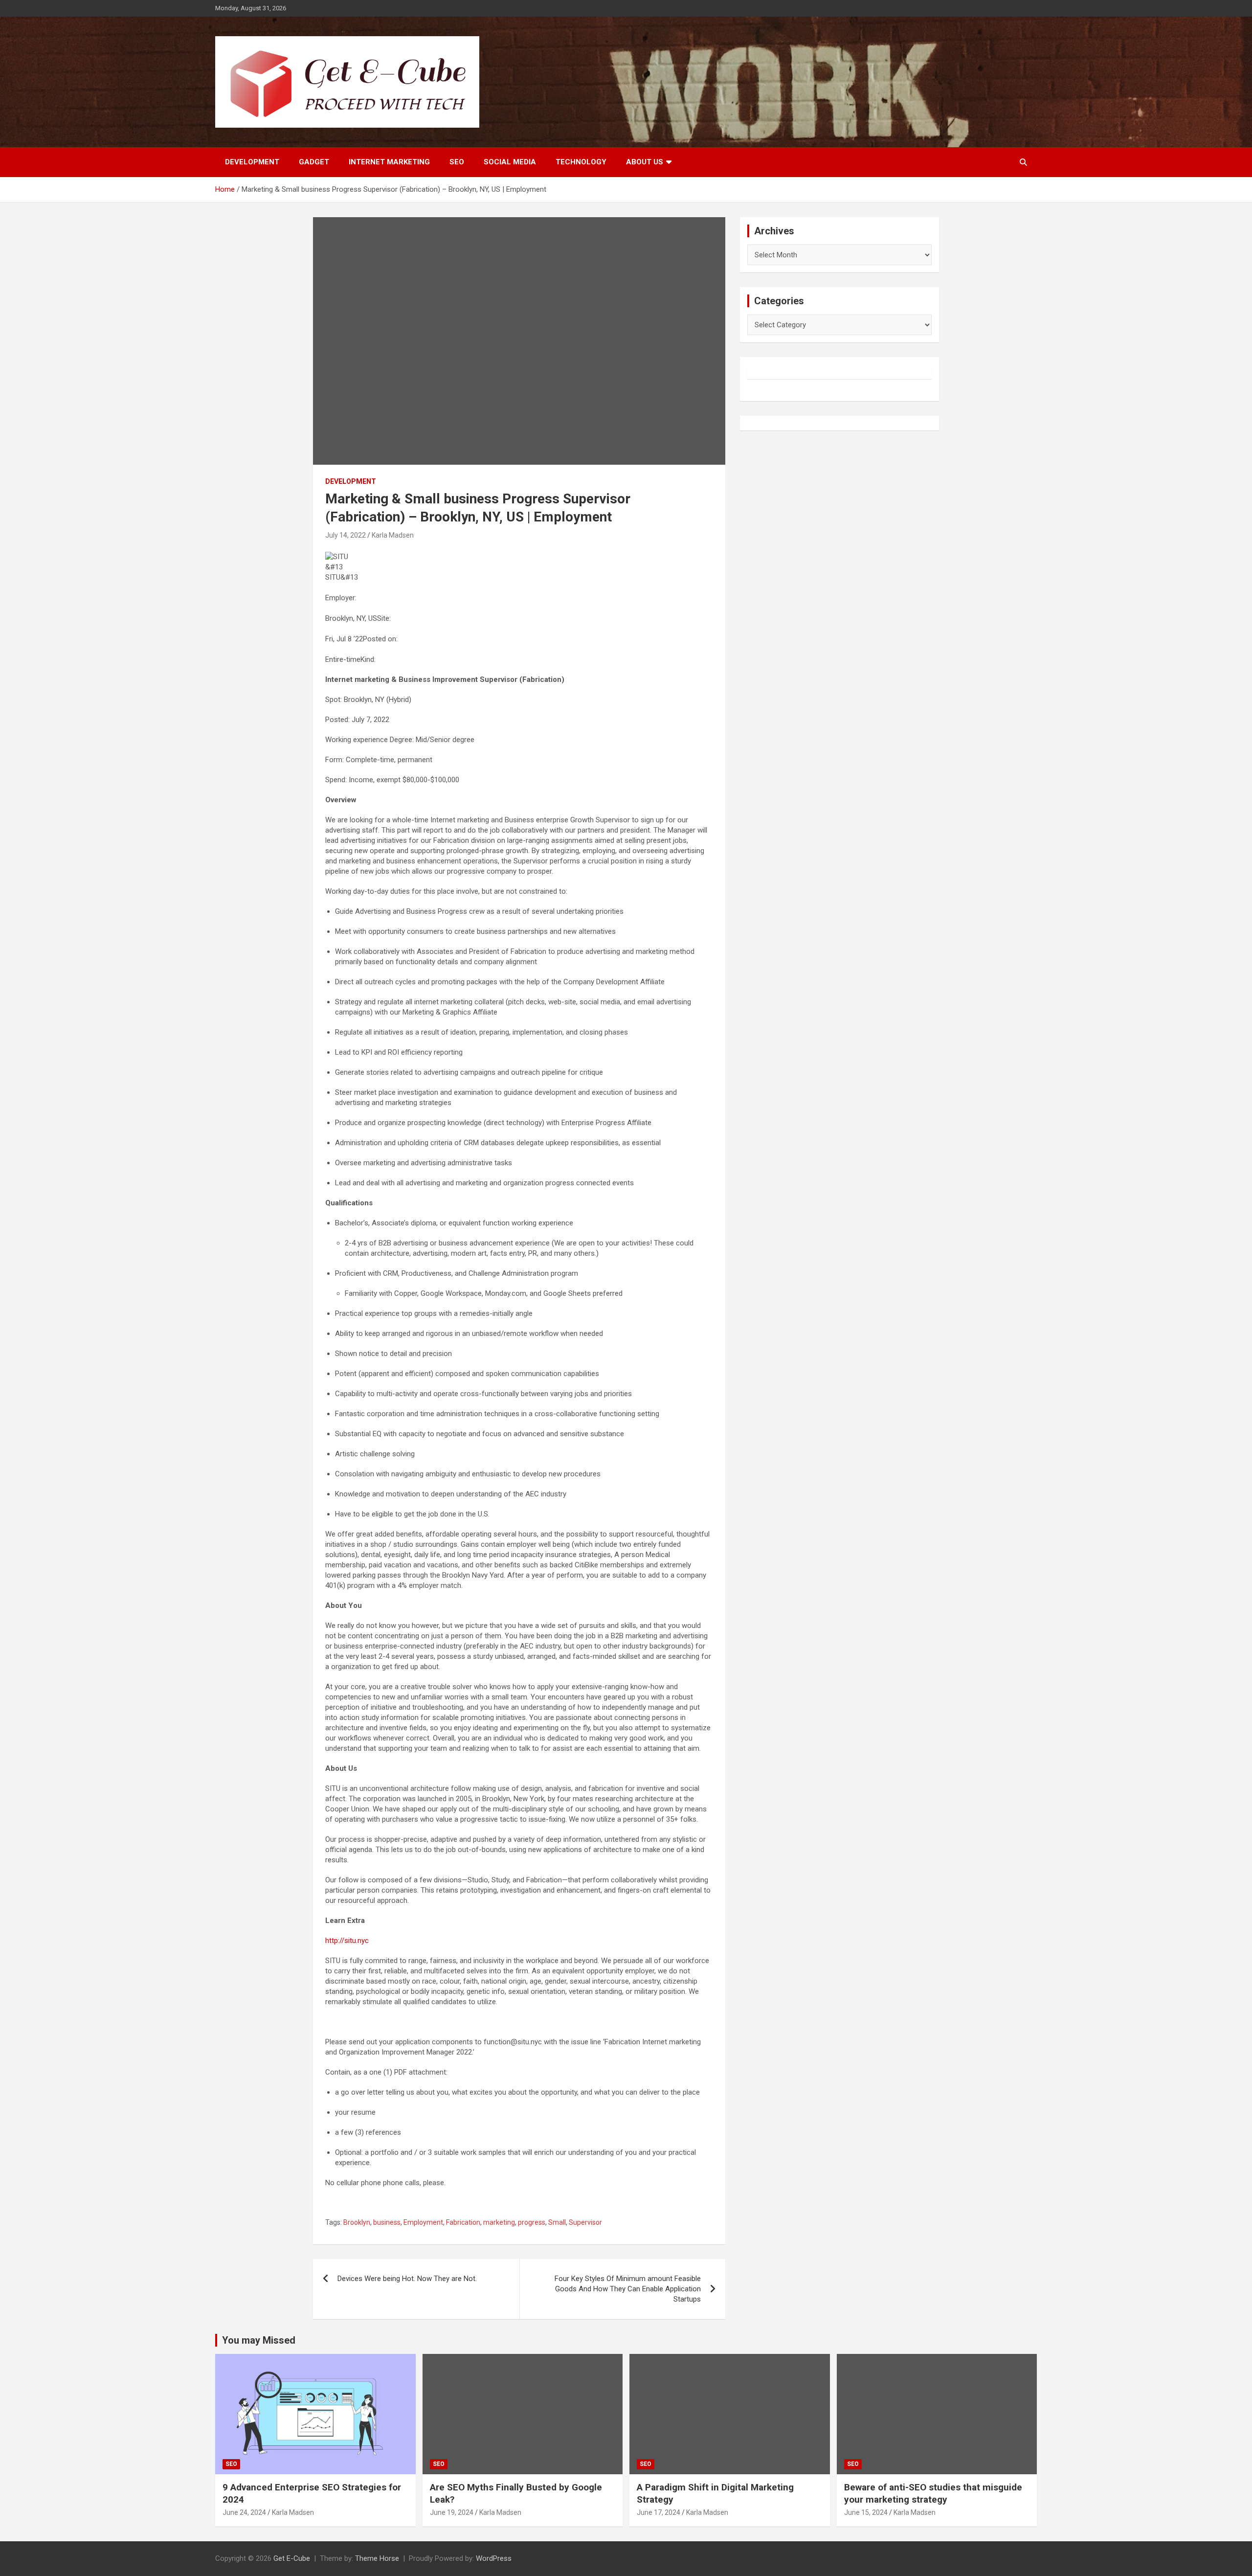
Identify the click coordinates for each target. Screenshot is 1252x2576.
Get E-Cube (292, 2558)
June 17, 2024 (659, 2512)
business (387, 2222)
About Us (645, 162)
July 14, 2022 (346, 535)
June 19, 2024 (452, 2512)
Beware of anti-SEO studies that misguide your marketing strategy (933, 2493)
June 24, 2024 (244, 2512)
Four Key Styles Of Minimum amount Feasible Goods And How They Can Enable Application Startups (628, 2289)
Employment (423, 2222)
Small (557, 2222)
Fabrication (463, 2222)
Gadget (314, 162)
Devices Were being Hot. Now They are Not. (407, 2279)
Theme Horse (377, 2558)
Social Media (510, 162)
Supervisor (585, 2222)
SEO (457, 162)
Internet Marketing (389, 162)
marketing (499, 2222)
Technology (581, 162)
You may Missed (259, 2340)
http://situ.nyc (347, 1941)
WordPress (494, 2558)
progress (532, 2222)
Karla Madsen (393, 535)
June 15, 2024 (866, 2512)
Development (252, 162)
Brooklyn (357, 2222)
